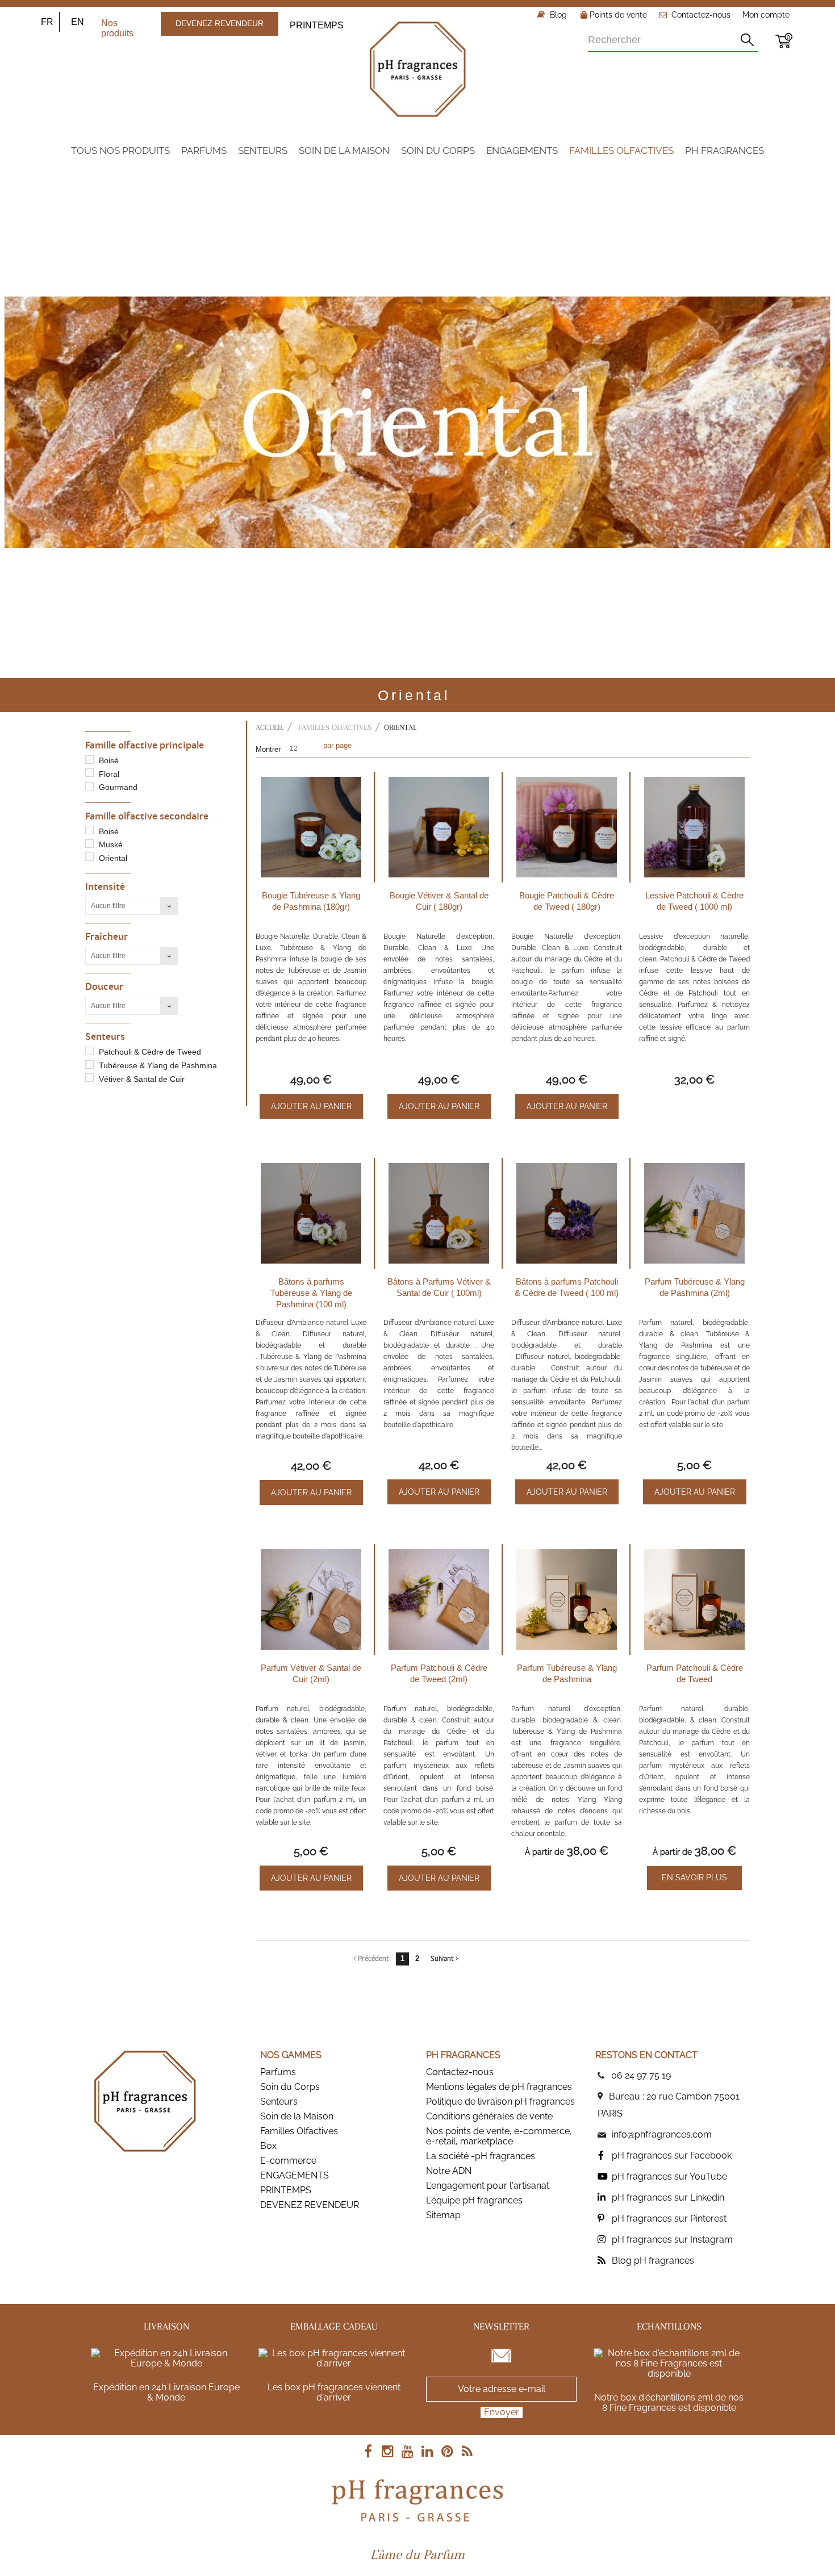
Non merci (417, 615)
